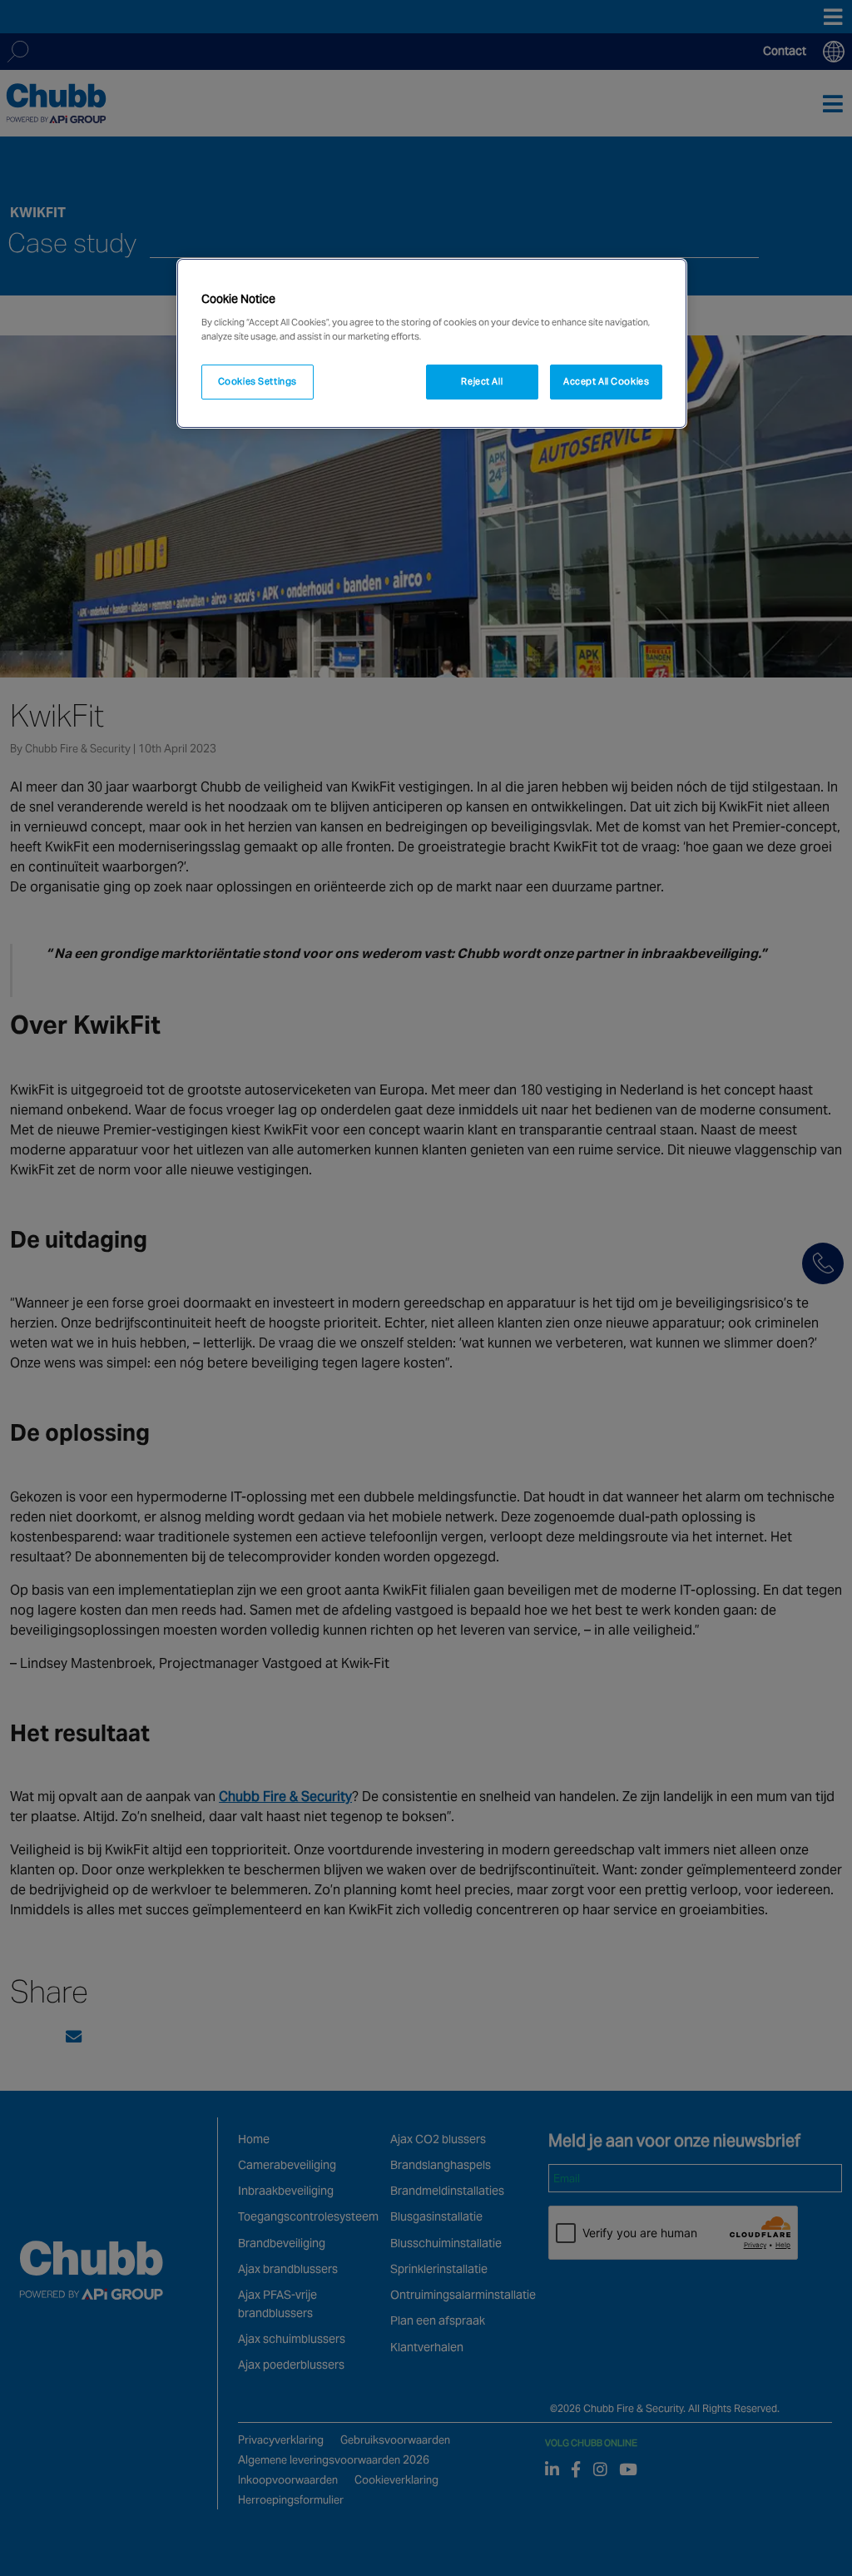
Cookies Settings (258, 381)
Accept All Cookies (606, 381)
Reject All (482, 381)
